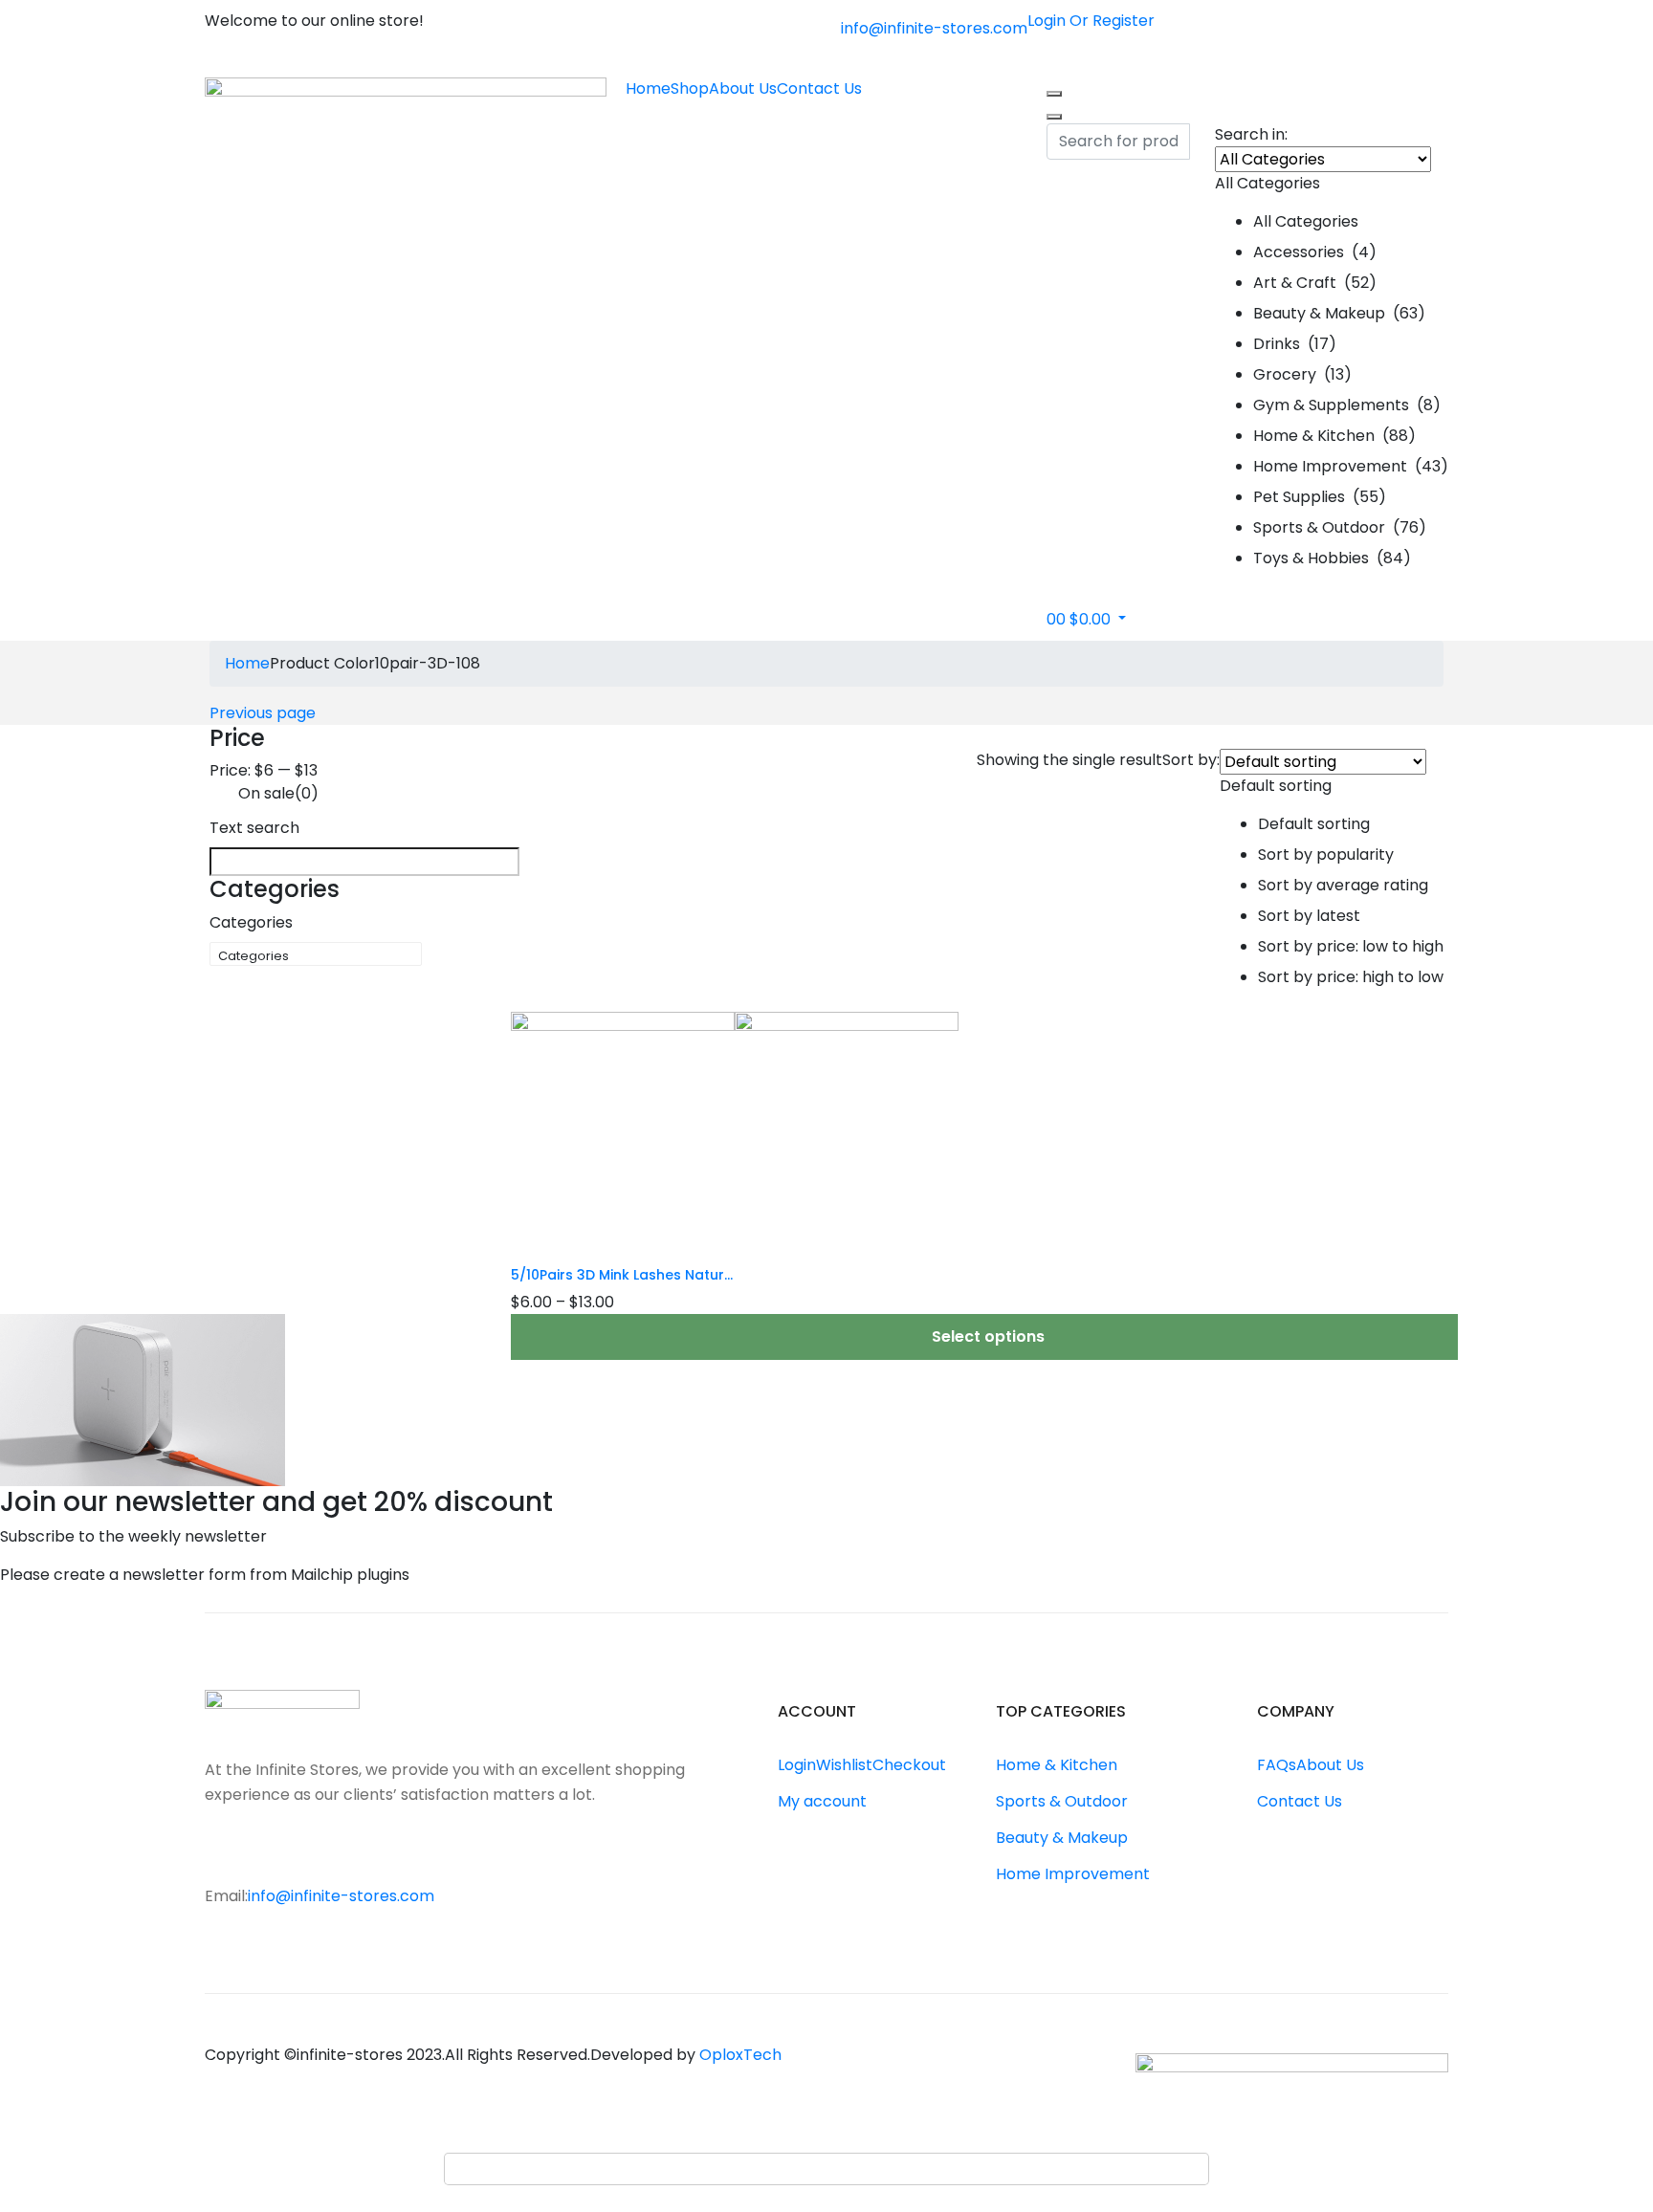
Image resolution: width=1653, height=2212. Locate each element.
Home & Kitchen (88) (1334, 436)
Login (797, 1765)
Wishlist (844, 1765)
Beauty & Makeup (1062, 1838)
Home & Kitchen (1057, 1765)
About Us (743, 88)
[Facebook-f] (220, 1853)
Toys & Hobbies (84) (1332, 558)
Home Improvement (1073, 1874)
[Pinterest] (335, 1853)
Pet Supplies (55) (1320, 497)
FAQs (1277, 1765)
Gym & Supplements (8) (1347, 405)
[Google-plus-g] (373, 1853)
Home (648, 88)
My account (822, 1801)
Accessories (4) (1315, 252)
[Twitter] (258, 1853)
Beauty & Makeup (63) (1339, 313)
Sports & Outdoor (1062, 1801)
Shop (690, 88)
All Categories (1306, 221)
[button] (1332, 362)
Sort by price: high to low (1351, 977)
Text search (254, 828)
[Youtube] (297, 1853)
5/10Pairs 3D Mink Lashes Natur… (622, 1275)
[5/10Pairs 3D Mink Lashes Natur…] (735, 1122)
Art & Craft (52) (1315, 283)
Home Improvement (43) (1351, 466)
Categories (251, 922)
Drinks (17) (1295, 344)
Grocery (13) (1302, 374)
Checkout (909, 1765)
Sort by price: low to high (1351, 946)
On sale (278, 793)
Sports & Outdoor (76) (1340, 527)
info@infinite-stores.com (934, 28)
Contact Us (819, 88)
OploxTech (740, 2055)
